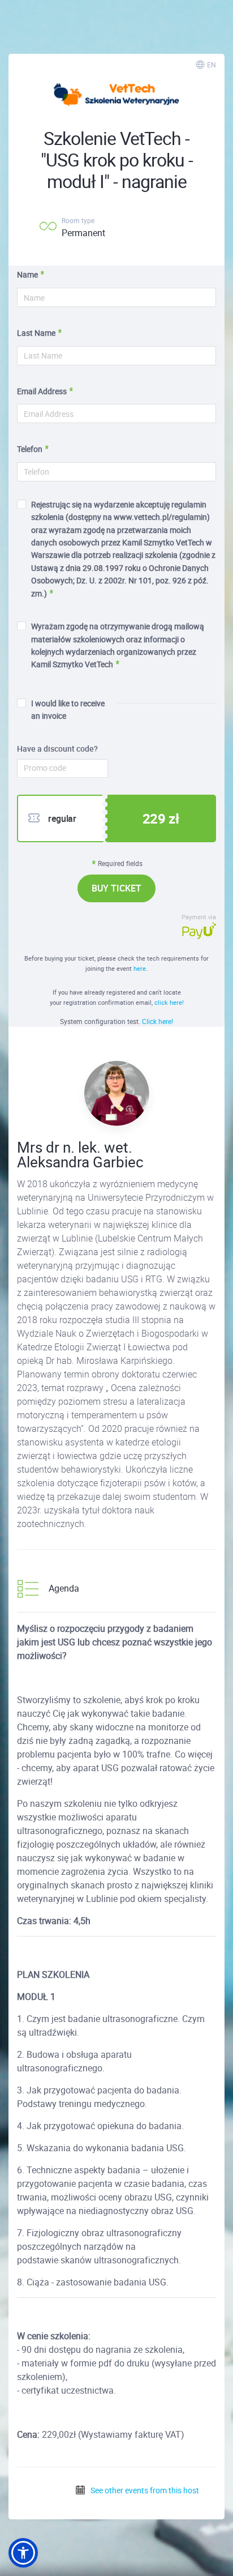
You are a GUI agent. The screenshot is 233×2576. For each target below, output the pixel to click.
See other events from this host (144, 2490)
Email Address (42, 391)
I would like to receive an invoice (68, 709)
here (140, 968)
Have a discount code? (57, 749)
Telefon (30, 449)
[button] (23, 2553)
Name (27, 274)
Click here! (158, 1021)
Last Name (36, 333)
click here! (169, 1002)
